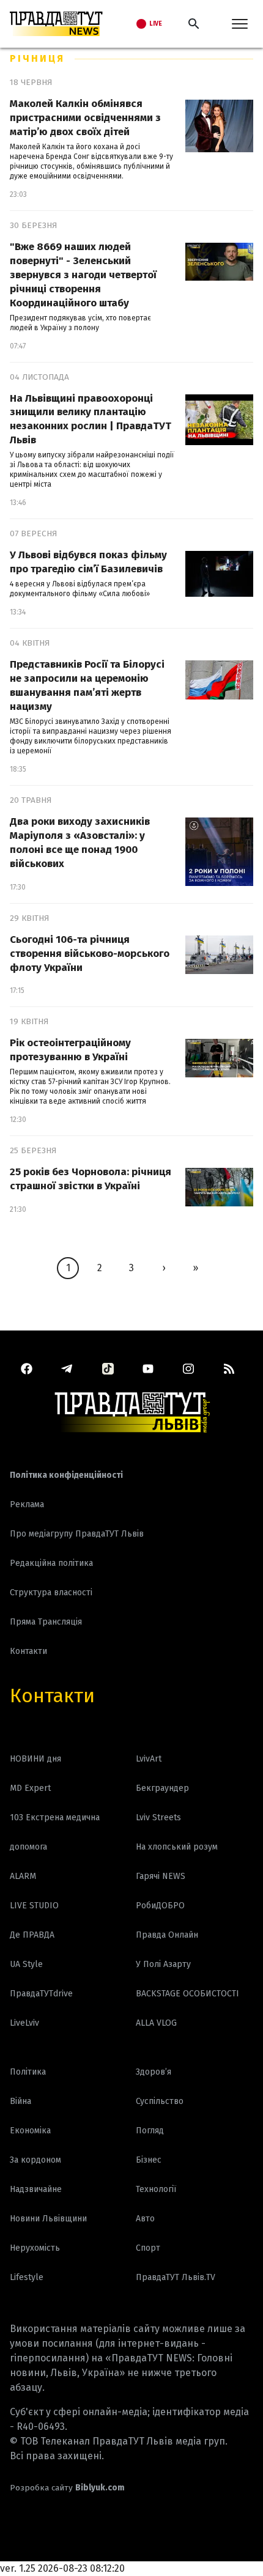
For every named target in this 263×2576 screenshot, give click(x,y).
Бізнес (149, 2160)
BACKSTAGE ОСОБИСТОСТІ (187, 1994)
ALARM (23, 1876)
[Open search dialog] (194, 24)
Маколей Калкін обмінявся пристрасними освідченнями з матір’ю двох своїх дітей (85, 118)
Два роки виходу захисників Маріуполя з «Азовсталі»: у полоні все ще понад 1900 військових (80, 843)
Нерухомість (35, 2248)
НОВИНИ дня (35, 1759)
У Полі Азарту (163, 1964)
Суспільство (160, 2101)
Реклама (27, 1504)
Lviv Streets (158, 1818)
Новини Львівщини (48, 2219)
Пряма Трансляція (46, 1622)
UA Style (26, 1964)
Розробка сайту (67, 2488)
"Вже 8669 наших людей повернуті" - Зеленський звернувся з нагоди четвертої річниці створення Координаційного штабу (83, 275)
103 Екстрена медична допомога (55, 1832)
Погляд (150, 2131)
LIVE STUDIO (34, 1906)
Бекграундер (162, 1788)
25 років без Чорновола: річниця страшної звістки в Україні (91, 1179)
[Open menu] (240, 24)
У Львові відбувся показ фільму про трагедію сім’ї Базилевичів (88, 562)
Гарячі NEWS (161, 1876)
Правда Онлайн (167, 1935)
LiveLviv (24, 2023)
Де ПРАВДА (32, 1935)
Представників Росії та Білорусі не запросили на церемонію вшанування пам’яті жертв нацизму (87, 685)
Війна (20, 2101)
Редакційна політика (51, 1563)
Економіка (30, 2131)
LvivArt (149, 1759)
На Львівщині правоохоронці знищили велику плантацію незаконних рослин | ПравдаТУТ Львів (91, 419)
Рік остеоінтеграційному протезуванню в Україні (70, 1050)
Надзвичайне (36, 2189)
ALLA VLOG (156, 2023)
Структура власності (51, 1592)
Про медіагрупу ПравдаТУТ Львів (77, 1534)
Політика (28, 2072)
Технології (156, 2189)
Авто (145, 2219)
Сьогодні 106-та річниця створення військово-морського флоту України (90, 954)
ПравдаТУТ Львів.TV (176, 2277)
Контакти (52, 1696)
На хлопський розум (177, 1847)
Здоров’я (154, 2072)
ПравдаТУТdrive (41, 1994)
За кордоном (35, 2160)
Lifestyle (27, 2277)
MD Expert (30, 1788)
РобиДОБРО (160, 1906)
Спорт (148, 2248)
